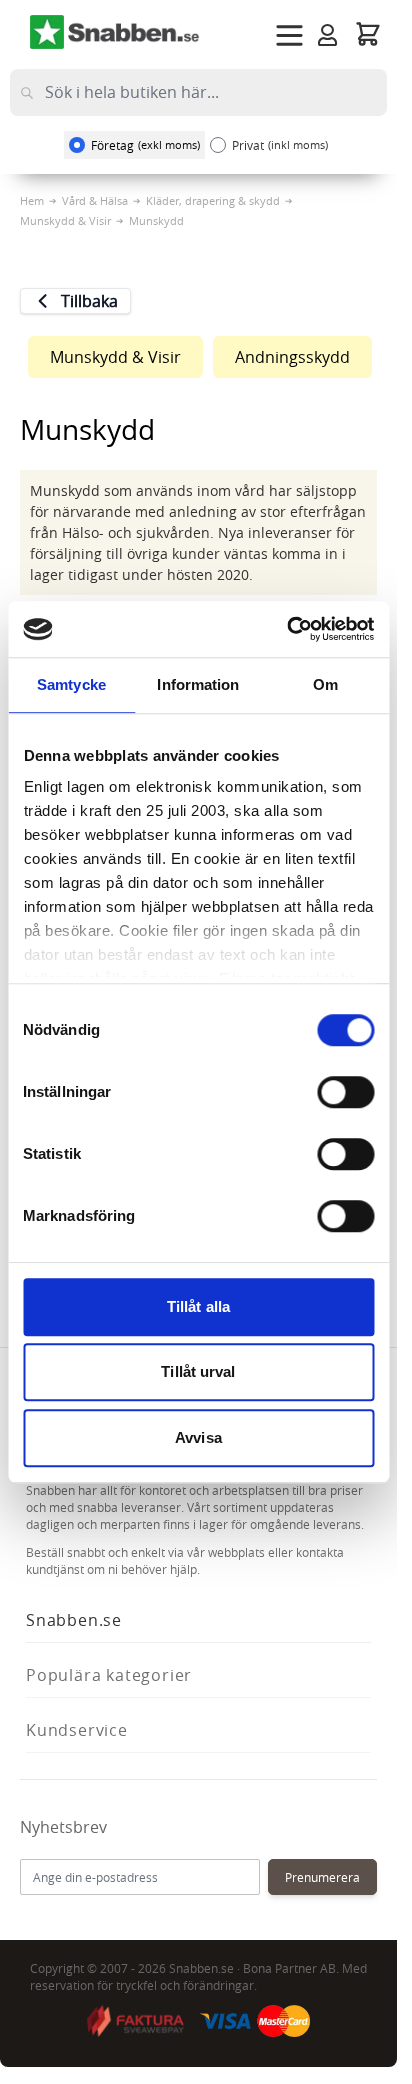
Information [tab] (198, 684)
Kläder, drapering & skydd (213, 200)
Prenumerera (322, 1877)
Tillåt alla (198, 1306)
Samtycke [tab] (71, 684)
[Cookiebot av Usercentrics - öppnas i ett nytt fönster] (286, 629)
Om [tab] (325, 684)
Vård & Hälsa (95, 200)
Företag (145, 145)
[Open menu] (289, 35)
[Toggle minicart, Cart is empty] (368, 33)
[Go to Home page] (115, 32)
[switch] (345, 1092)
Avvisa (198, 1437)
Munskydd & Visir (65, 220)
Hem (32, 200)
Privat (280, 145)
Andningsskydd (292, 357)
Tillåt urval (198, 1371)
